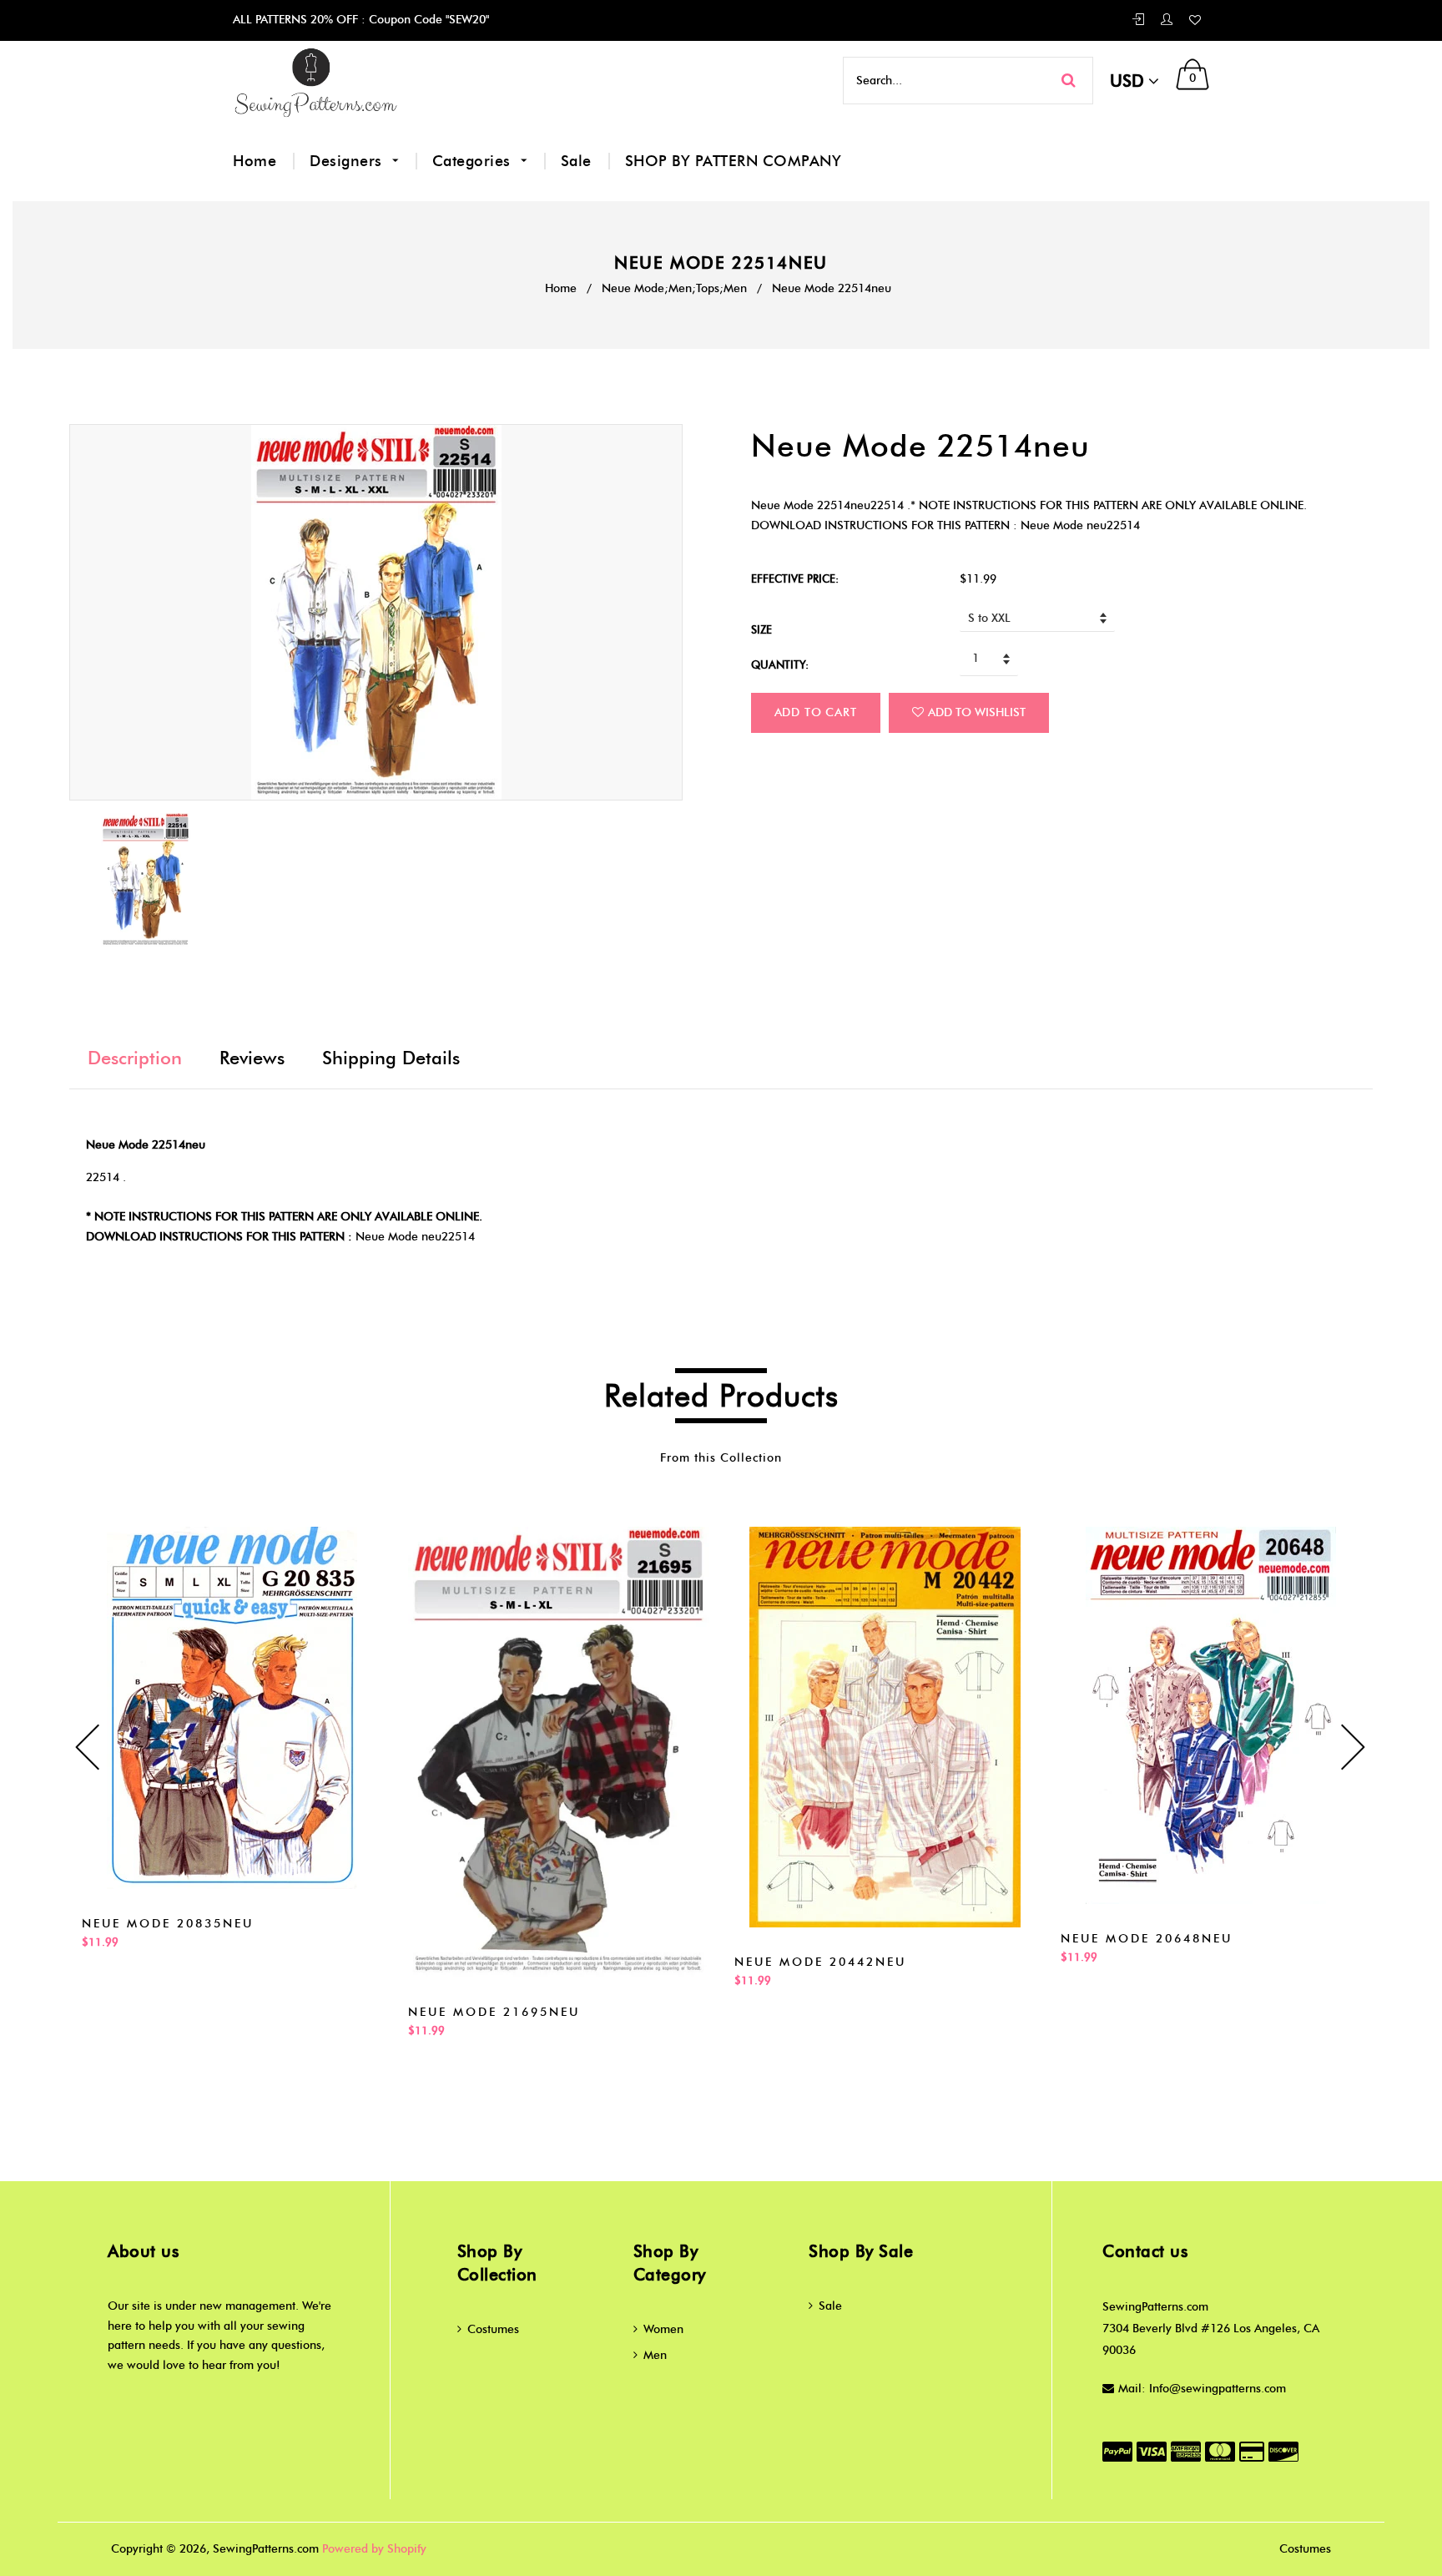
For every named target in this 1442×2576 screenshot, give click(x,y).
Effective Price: (795, 578)
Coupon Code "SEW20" (427, 20)
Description (135, 1058)
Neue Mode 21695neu (494, 2012)
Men (655, 2355)
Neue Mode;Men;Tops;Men (674, 288)
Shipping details (391, 1058)
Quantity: (780, 664)
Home (255, 161)
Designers (348, 161)
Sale (576, 161)
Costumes (493, 2329)
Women (663, 2329)
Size (761, 629)
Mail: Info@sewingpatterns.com (1202, 2389)
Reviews (252, 1058)
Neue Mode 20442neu (820, 1962)
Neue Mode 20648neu (1147, 1939)
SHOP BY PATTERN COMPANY (734, 161)
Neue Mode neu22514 (415, 1237)
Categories (474, 161)
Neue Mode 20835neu (168, 1924)
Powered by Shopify (374, 2549)
